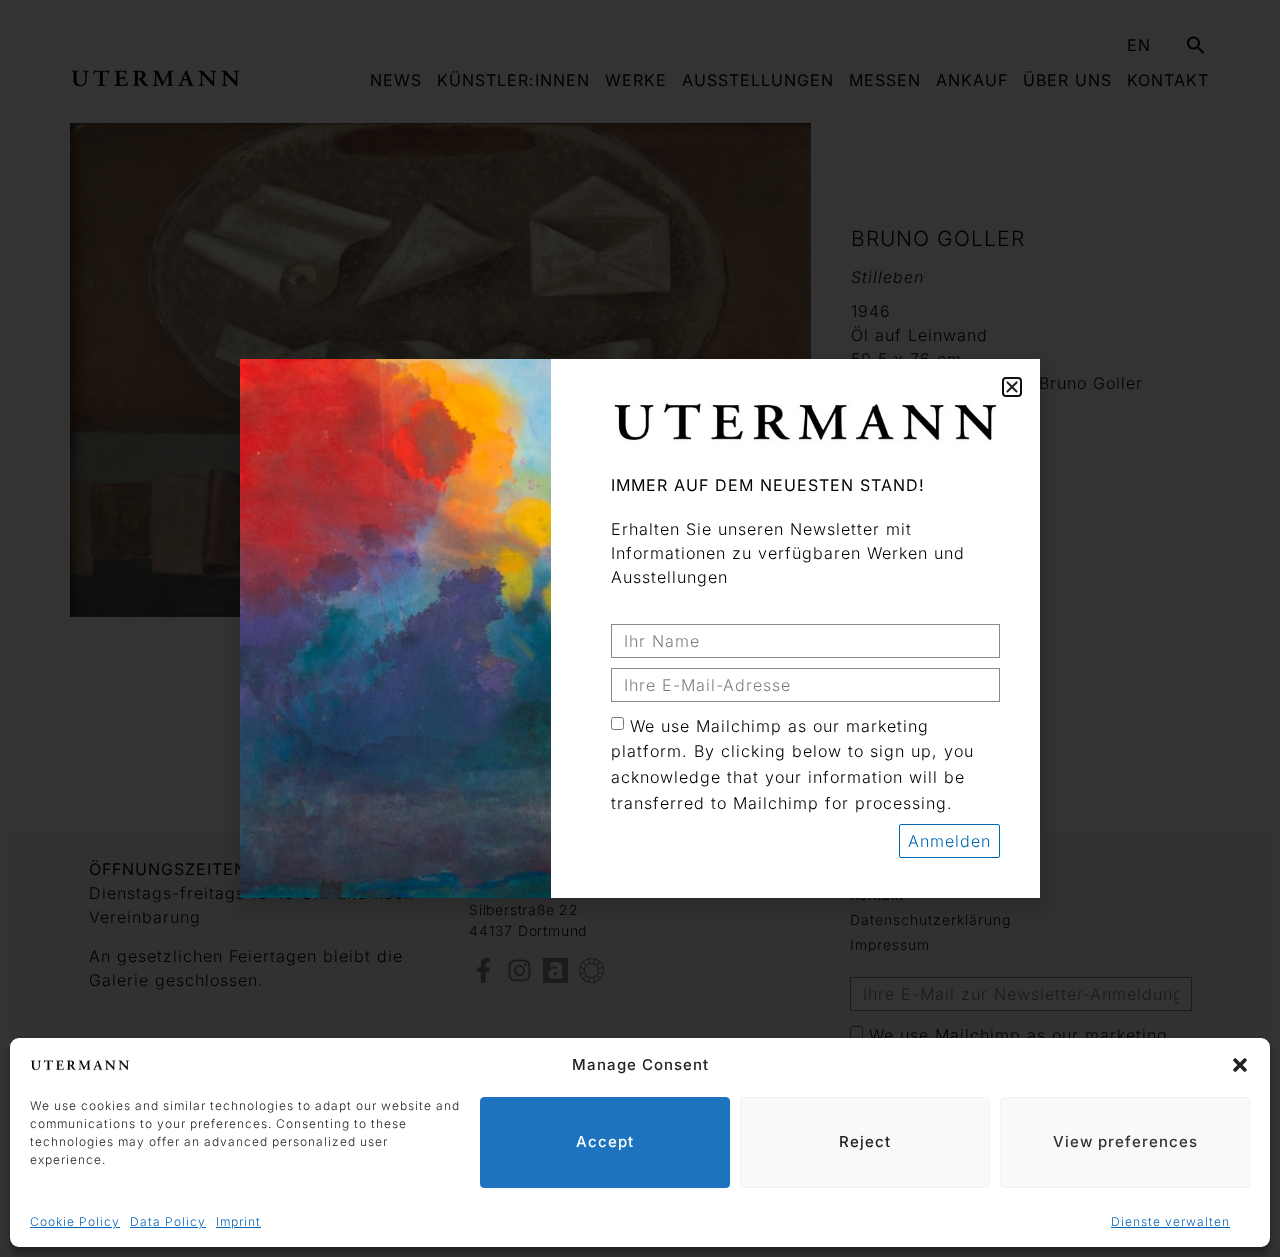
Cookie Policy (75, 1221)
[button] (1240, 1065)
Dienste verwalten (1170, 1221)
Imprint (238, 1221)
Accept (605, 1141)
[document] (640, 628)
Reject (865, 1141)
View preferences (1125, 1141)
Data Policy (168, 1221)
